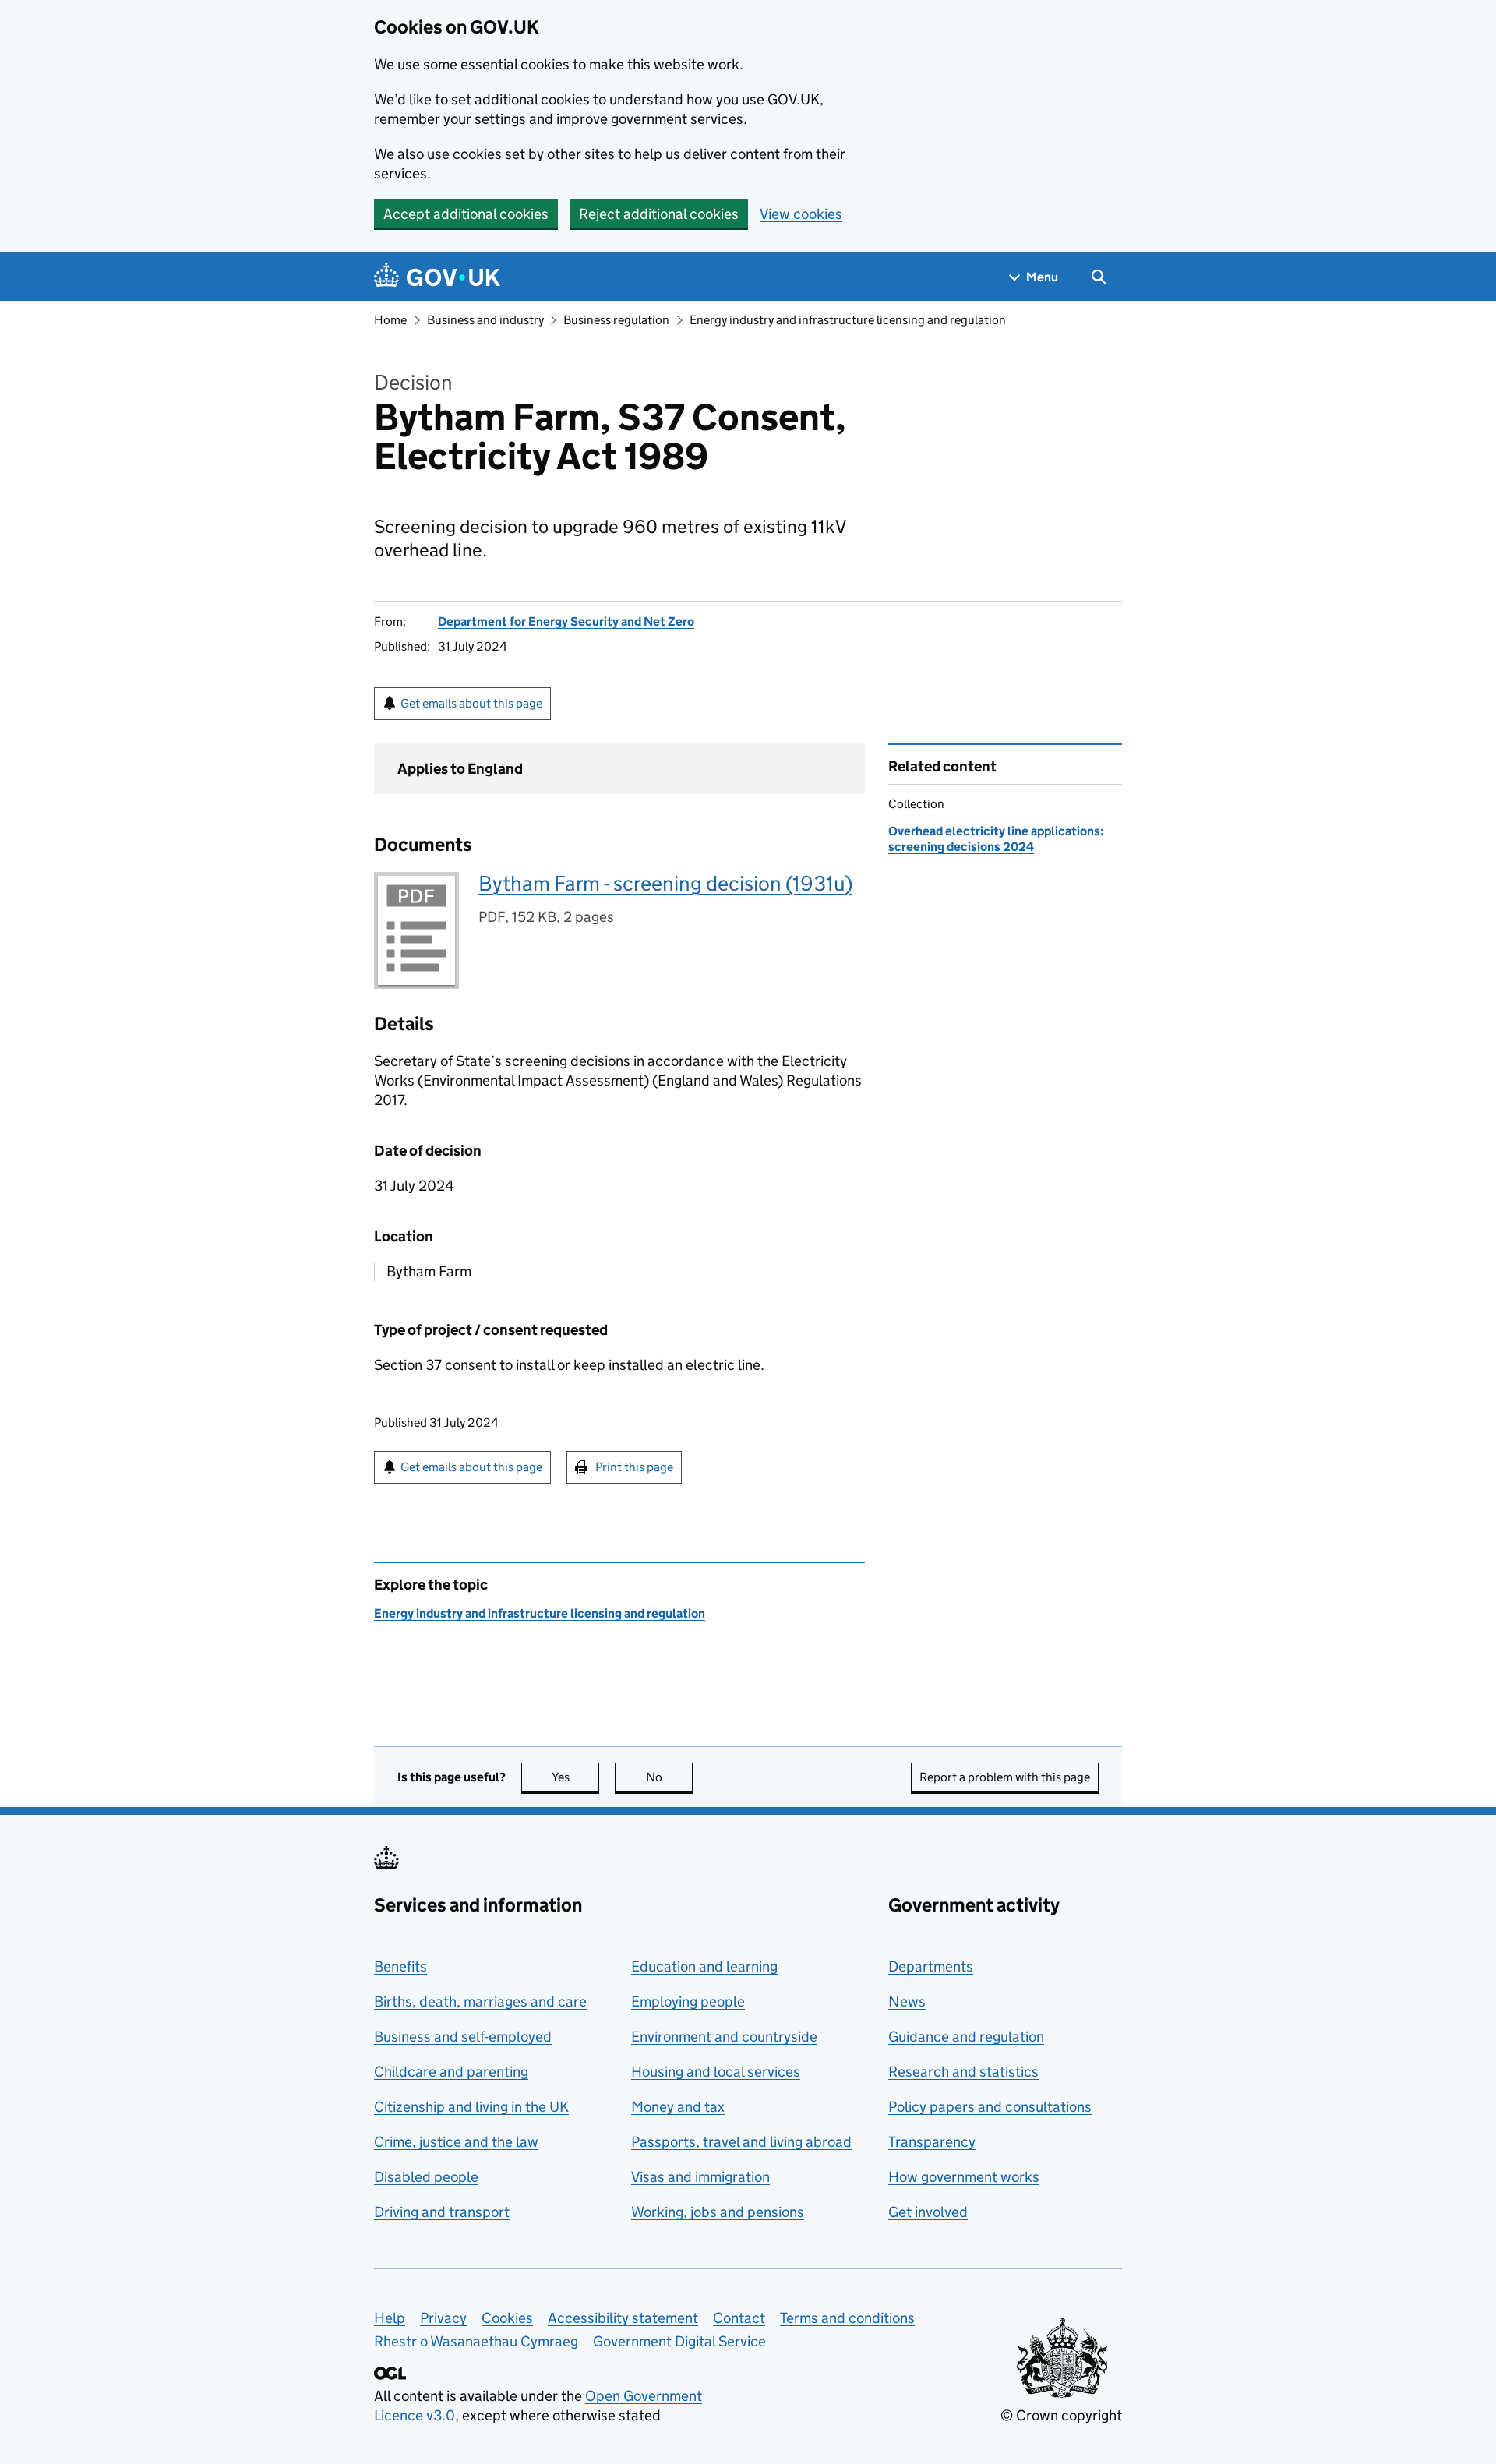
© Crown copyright (1061, 2415)
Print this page (634, 1467)
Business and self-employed (463, 2037)
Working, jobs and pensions (718, 2212)
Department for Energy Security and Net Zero (566, 621)
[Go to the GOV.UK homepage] (437, 277)
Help (390, 2318)
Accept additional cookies (466, 214)
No (669, 1777)
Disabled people (426, 2177)
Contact (739, 2318)
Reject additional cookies (659, 214)
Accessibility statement (623, 2318)
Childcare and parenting (451, 2072)
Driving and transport (442, 2212)
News (907, 2002)
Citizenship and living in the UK (471, 2107)
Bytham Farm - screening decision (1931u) (665, 883)
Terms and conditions (847, 2318)
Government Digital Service (679, 2341)
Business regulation (616, 320)
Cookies (507, 2318)
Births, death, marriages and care (480, 2002)
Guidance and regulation (966, 2037)
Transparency (932, 2142)
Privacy (443, 2318)
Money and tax (678, 2107)
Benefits (400, 1966)
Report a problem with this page (1005, 1777)
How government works (964, 2177)
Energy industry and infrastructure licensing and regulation (848, 320)
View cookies (801, 214)
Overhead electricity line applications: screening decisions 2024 (996, 839)
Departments (931, 1966)
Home (390, 320)
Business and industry (485, 320)
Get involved (928, 2212)
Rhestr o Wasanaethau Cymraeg (476, 2341)
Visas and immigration (700, 2177)
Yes (575, 1777)
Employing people (688, 2002)
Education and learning (704, 1966)
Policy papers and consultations (990, 2107)
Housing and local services (716, 2072)
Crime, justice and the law (456, 2142)
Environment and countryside (724, 2037)
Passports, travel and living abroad (741, 2142)
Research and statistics (963, 2072)
